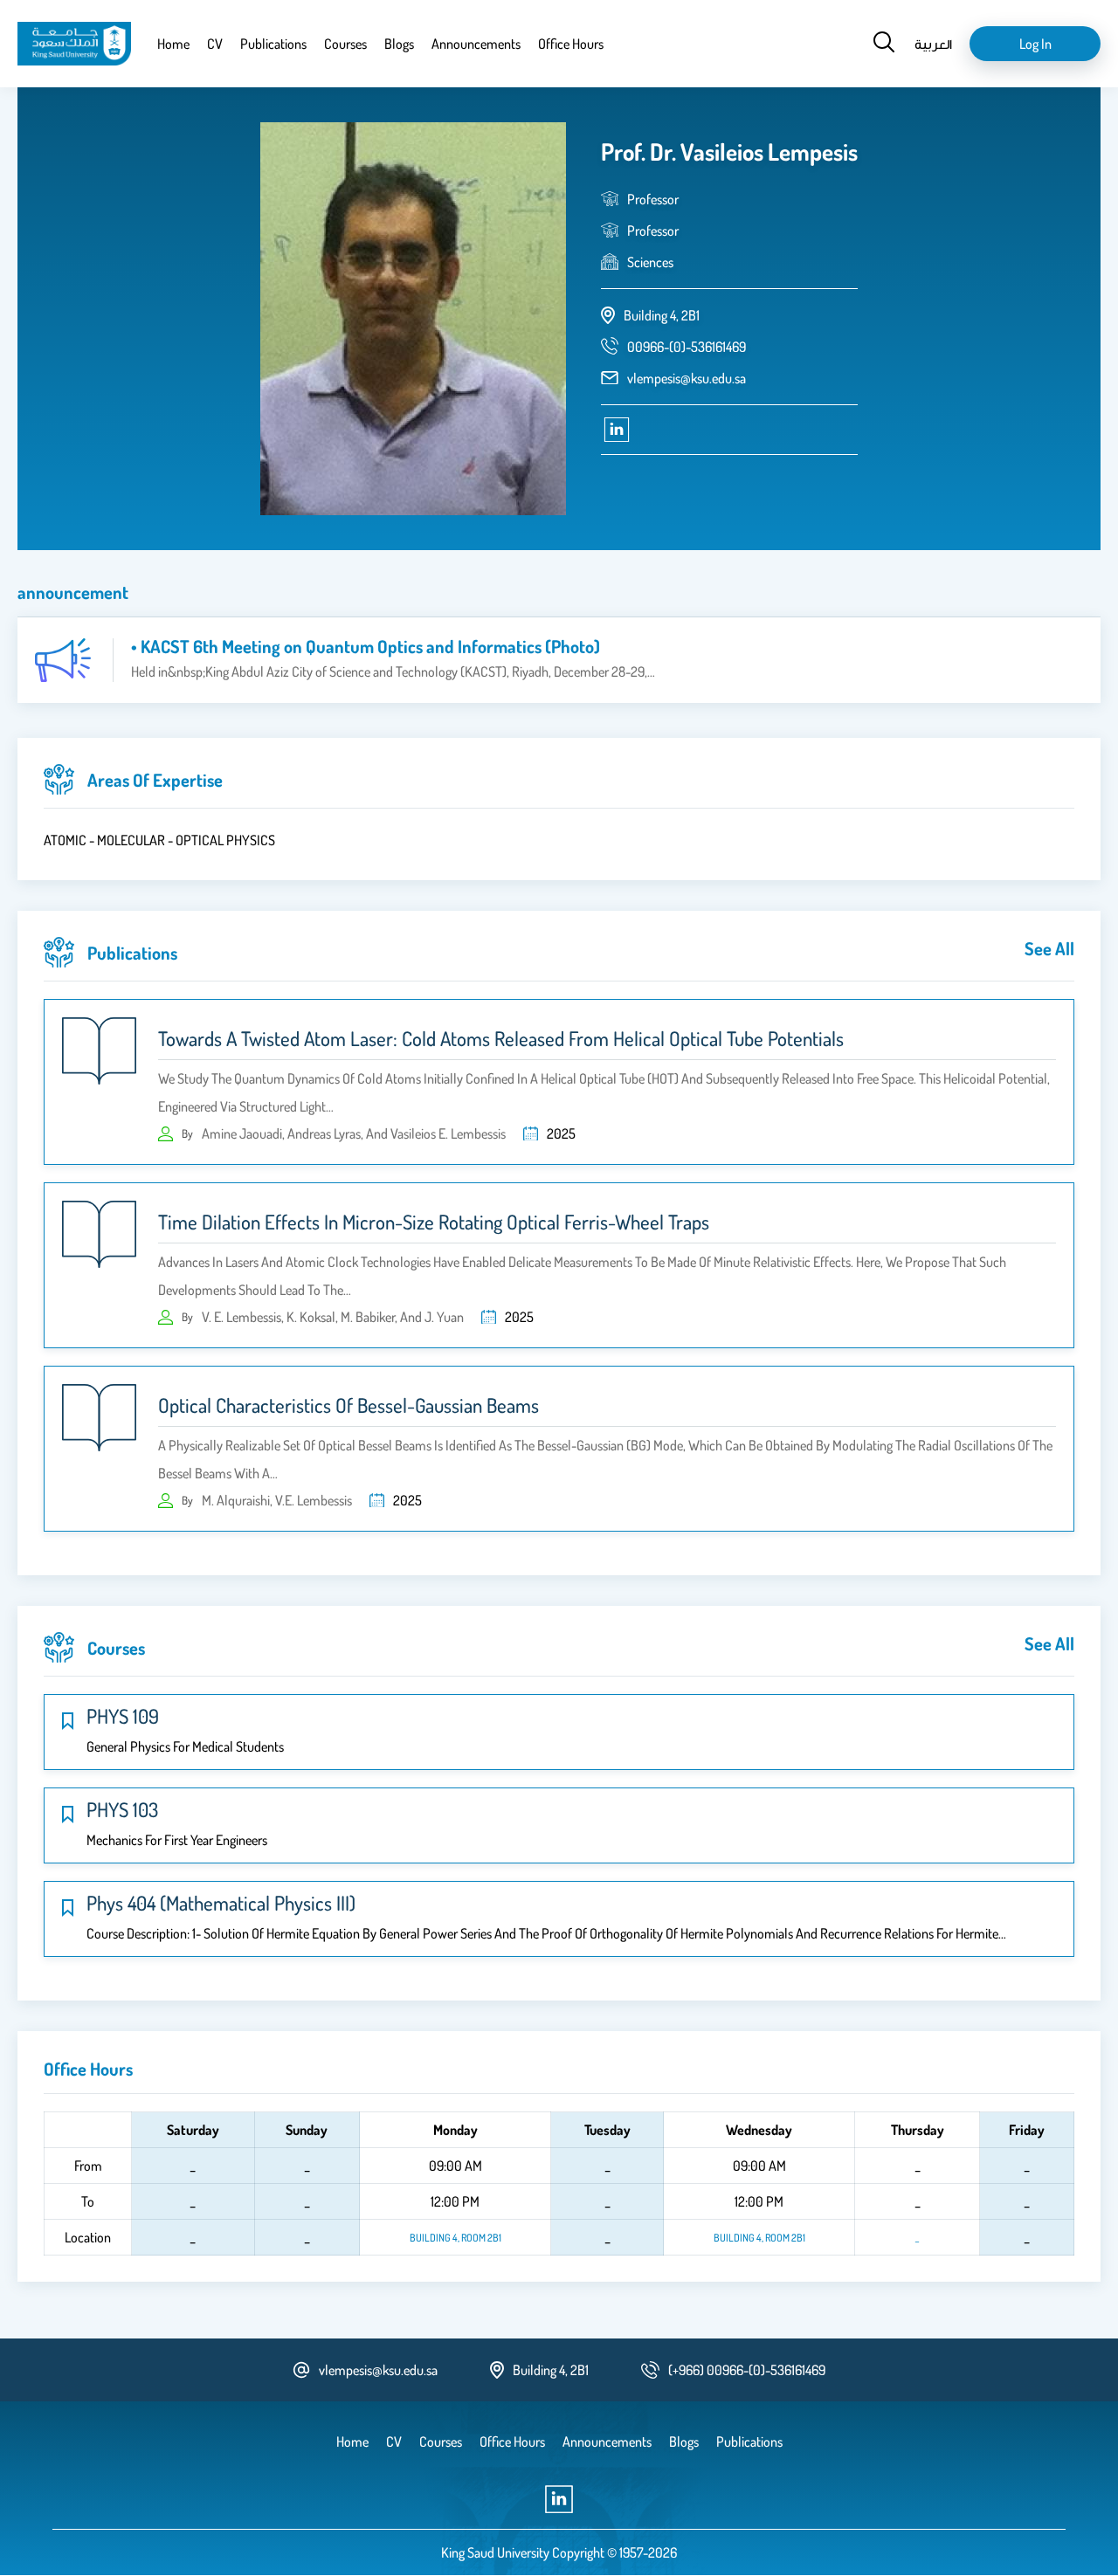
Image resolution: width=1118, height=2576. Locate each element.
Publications (273, 44)
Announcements (476, 44)
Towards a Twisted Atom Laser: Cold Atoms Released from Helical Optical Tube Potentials (501, 1038)
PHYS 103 (122, 1809)
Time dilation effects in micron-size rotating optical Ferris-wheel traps (434, 1222)
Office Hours (571, 44)
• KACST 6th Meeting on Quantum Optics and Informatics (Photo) (366, 646)
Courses (345, 44)
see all (1049, 948)
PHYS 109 (123, 1716)
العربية (933, 44)
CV (215, 44)
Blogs (399, 44)
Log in (1035, 44)
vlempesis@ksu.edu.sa (687, 378)
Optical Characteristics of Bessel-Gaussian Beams (349, 1405)
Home (173, 44)
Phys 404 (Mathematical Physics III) (221, 1903)
